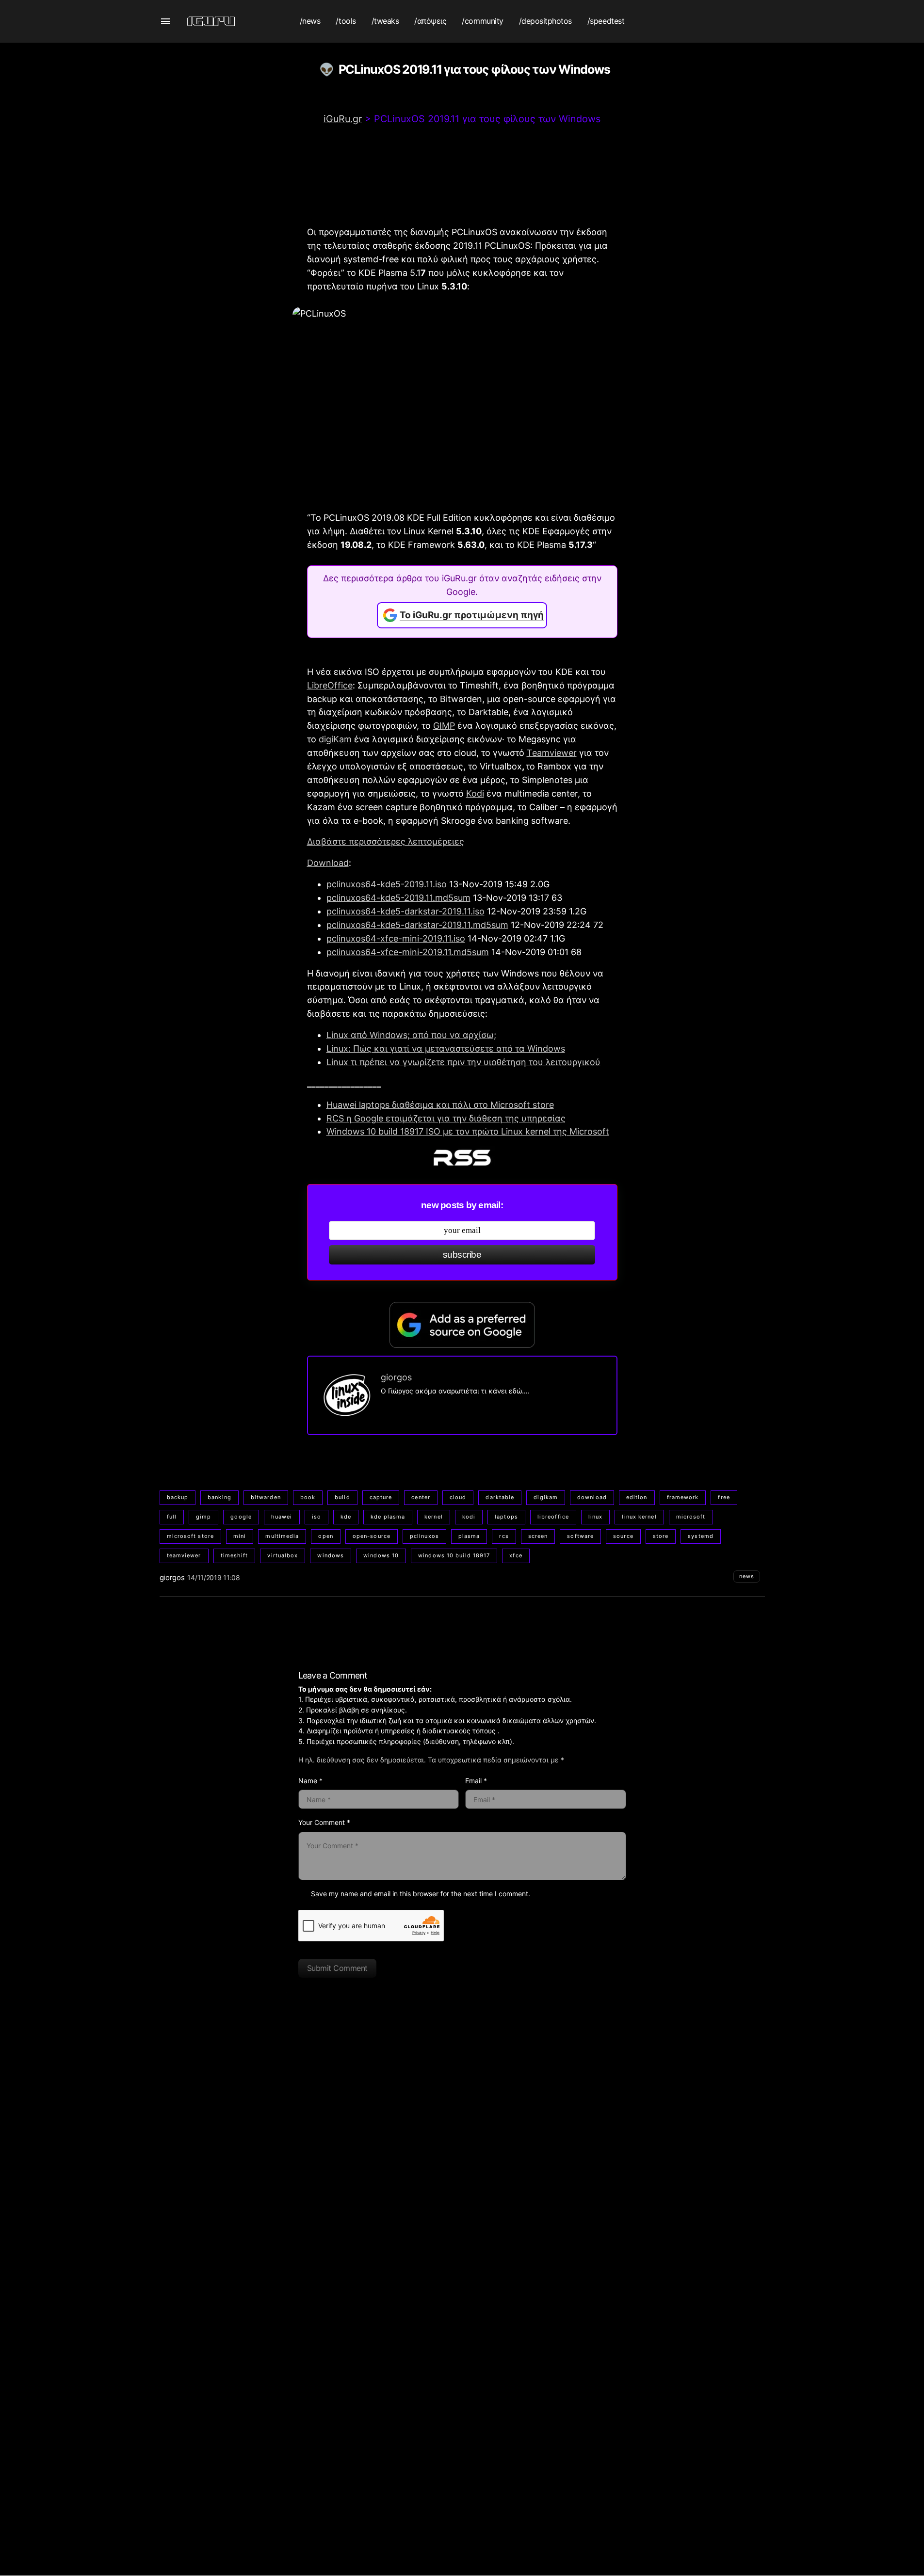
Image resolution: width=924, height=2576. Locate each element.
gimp (203, 1517)
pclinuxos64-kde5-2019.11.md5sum (398, 898)
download (592, 1497)
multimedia (282, 1536)
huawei (282, 1517)
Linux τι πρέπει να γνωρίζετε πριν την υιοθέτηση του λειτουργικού (463, 1062)
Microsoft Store (191, 1536)
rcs (504, 1536)
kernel (434, 1517)
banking (219, 1497)
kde (346, 1517)
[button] (165, 21)
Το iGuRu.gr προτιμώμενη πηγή (472, 615)
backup (178, 1497)
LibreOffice (330, 685)
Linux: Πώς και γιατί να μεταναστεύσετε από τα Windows (446, 1048)
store (661, 1536)
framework (683, 1497)
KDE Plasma (388, 1517)
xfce (516, 1555)
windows (331, 1555)
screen (538, 1536)
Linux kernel (639, 1517)
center (421, 1497)
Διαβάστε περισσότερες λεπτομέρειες (386, 841)
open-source (372, 1536)
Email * (476, 1781)
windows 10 (381, 1555)
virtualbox (283, 1555)
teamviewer (184, 1555)
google (241, 1517)
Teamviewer (552, 753)
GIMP (444, 726)
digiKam (335, 739)
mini (240, 1536)
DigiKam (546, 1497)
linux (596, 1517)
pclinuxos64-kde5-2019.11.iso (387, 884)
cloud (458, 1497)
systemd (701, 1536)
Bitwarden (266, 1497)
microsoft (691, 1517)
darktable (500, 1497)
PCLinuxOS (424, 1536)
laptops (506, 1517)
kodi (469, 1517)
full (172, 1517)
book (308, 1497)
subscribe (462, 1255)
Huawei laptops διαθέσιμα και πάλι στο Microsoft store (440, 1105)
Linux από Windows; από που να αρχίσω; (411, 1035)
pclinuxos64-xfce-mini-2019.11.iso (396, 938)
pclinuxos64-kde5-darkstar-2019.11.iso (405, 911)
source (623, 1536)
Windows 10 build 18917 (454, 1555)
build (342, 1497)
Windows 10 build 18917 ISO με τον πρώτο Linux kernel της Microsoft (468, 1131)
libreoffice (553, 1517)
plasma (469, 1536)
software (580, 1536)
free (724, 1497)
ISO (316, 1517)
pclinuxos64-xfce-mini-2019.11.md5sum (408, 952)
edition (637, 1497)
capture (381, 1497)
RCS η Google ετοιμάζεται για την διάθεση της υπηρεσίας (446, 1118)
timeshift (235, 1555)
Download (328, 863)
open (325, 1536)
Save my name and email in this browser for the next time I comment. (421, 1894)
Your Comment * (324, 1822)
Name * (310, 1781)
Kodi (475, 793)
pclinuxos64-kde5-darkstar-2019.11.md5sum (417, 925)
